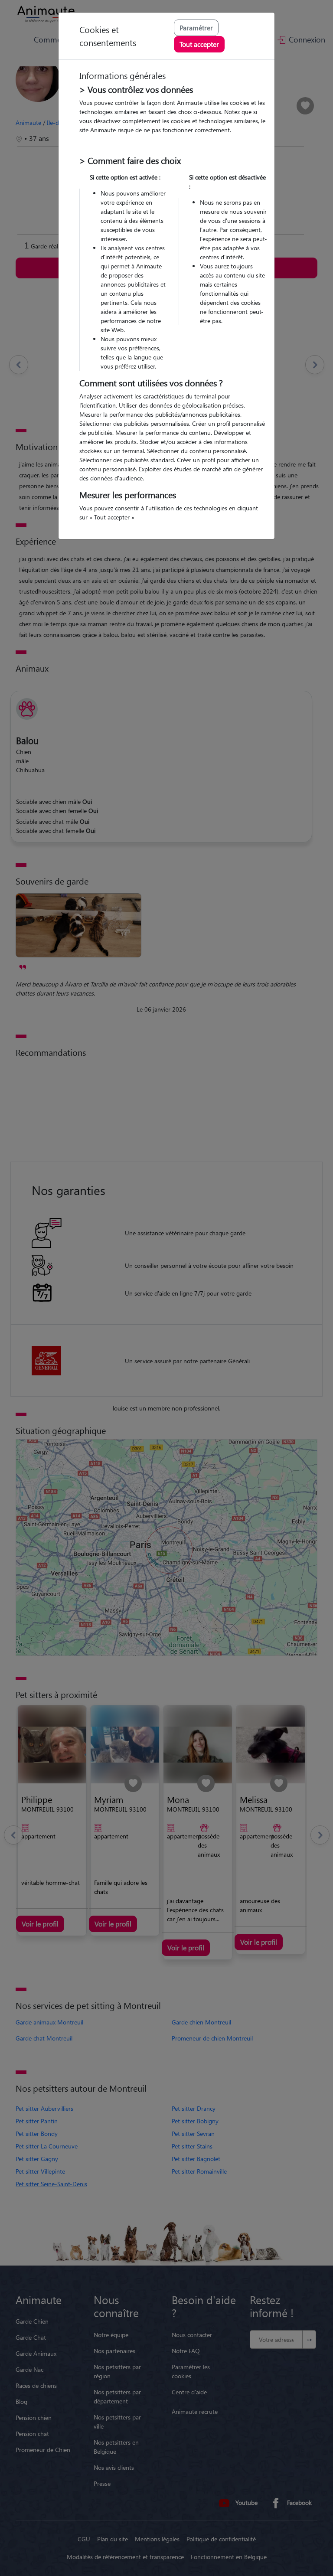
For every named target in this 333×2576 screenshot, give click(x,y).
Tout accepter (199, 44)
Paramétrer (196, 28)
